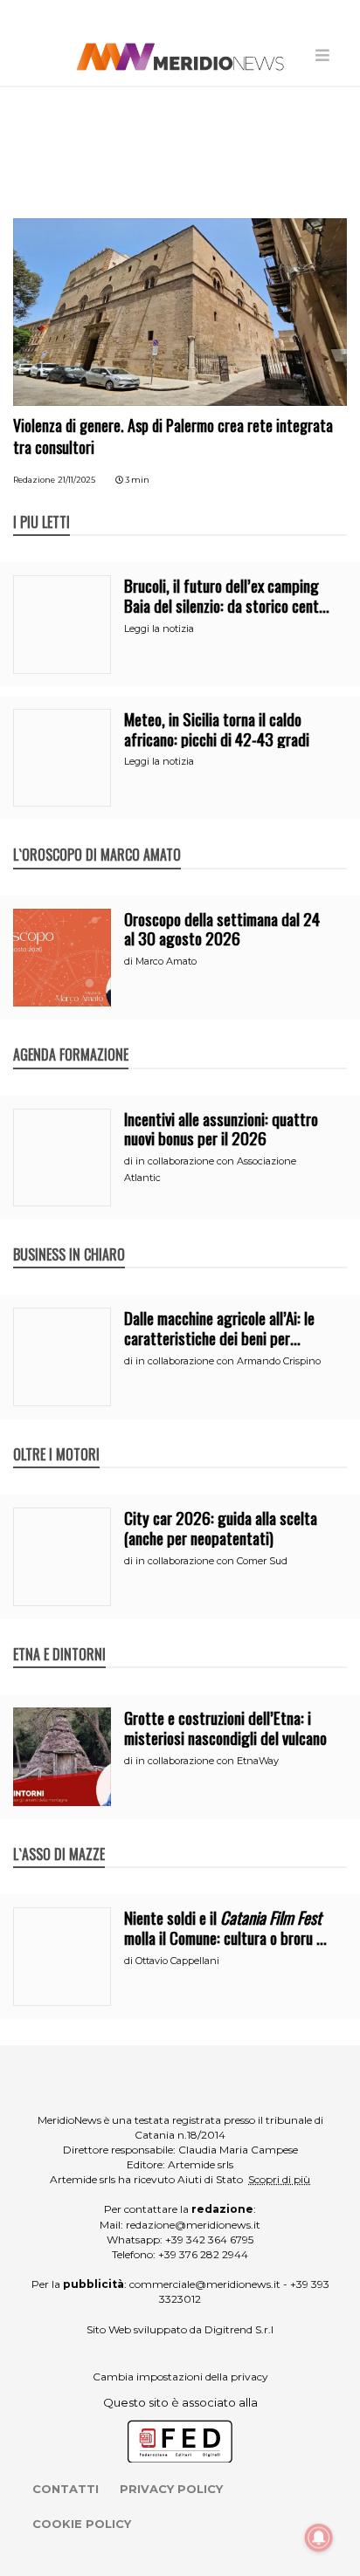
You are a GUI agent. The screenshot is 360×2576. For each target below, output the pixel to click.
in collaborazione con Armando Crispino (228, 1361)
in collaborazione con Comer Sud (211, 1561)
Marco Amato (166, 961)
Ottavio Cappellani (177, 1961)
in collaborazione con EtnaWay (207, 1761)
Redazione (34, 480)
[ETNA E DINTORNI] (59, 1636)
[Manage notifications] (319, 2538)
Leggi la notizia (159, 629)
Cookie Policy (82, 2524)
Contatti (66, 2489)
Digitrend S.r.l (239, 2329)
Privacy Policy (171, 2489)
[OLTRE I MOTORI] (56, 1436)
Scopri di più (279, 2179)
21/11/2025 (76, 480)
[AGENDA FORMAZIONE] (71, 1036)
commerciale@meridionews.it (205, 2284)
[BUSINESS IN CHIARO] (69, 1236)
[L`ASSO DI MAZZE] (59, 1836)
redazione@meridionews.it (193, 2225)
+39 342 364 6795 (209, 2239)
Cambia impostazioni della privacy (180, 2377)
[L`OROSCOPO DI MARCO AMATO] (97, 836)
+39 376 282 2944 (203, 2254)
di (130, 961)
